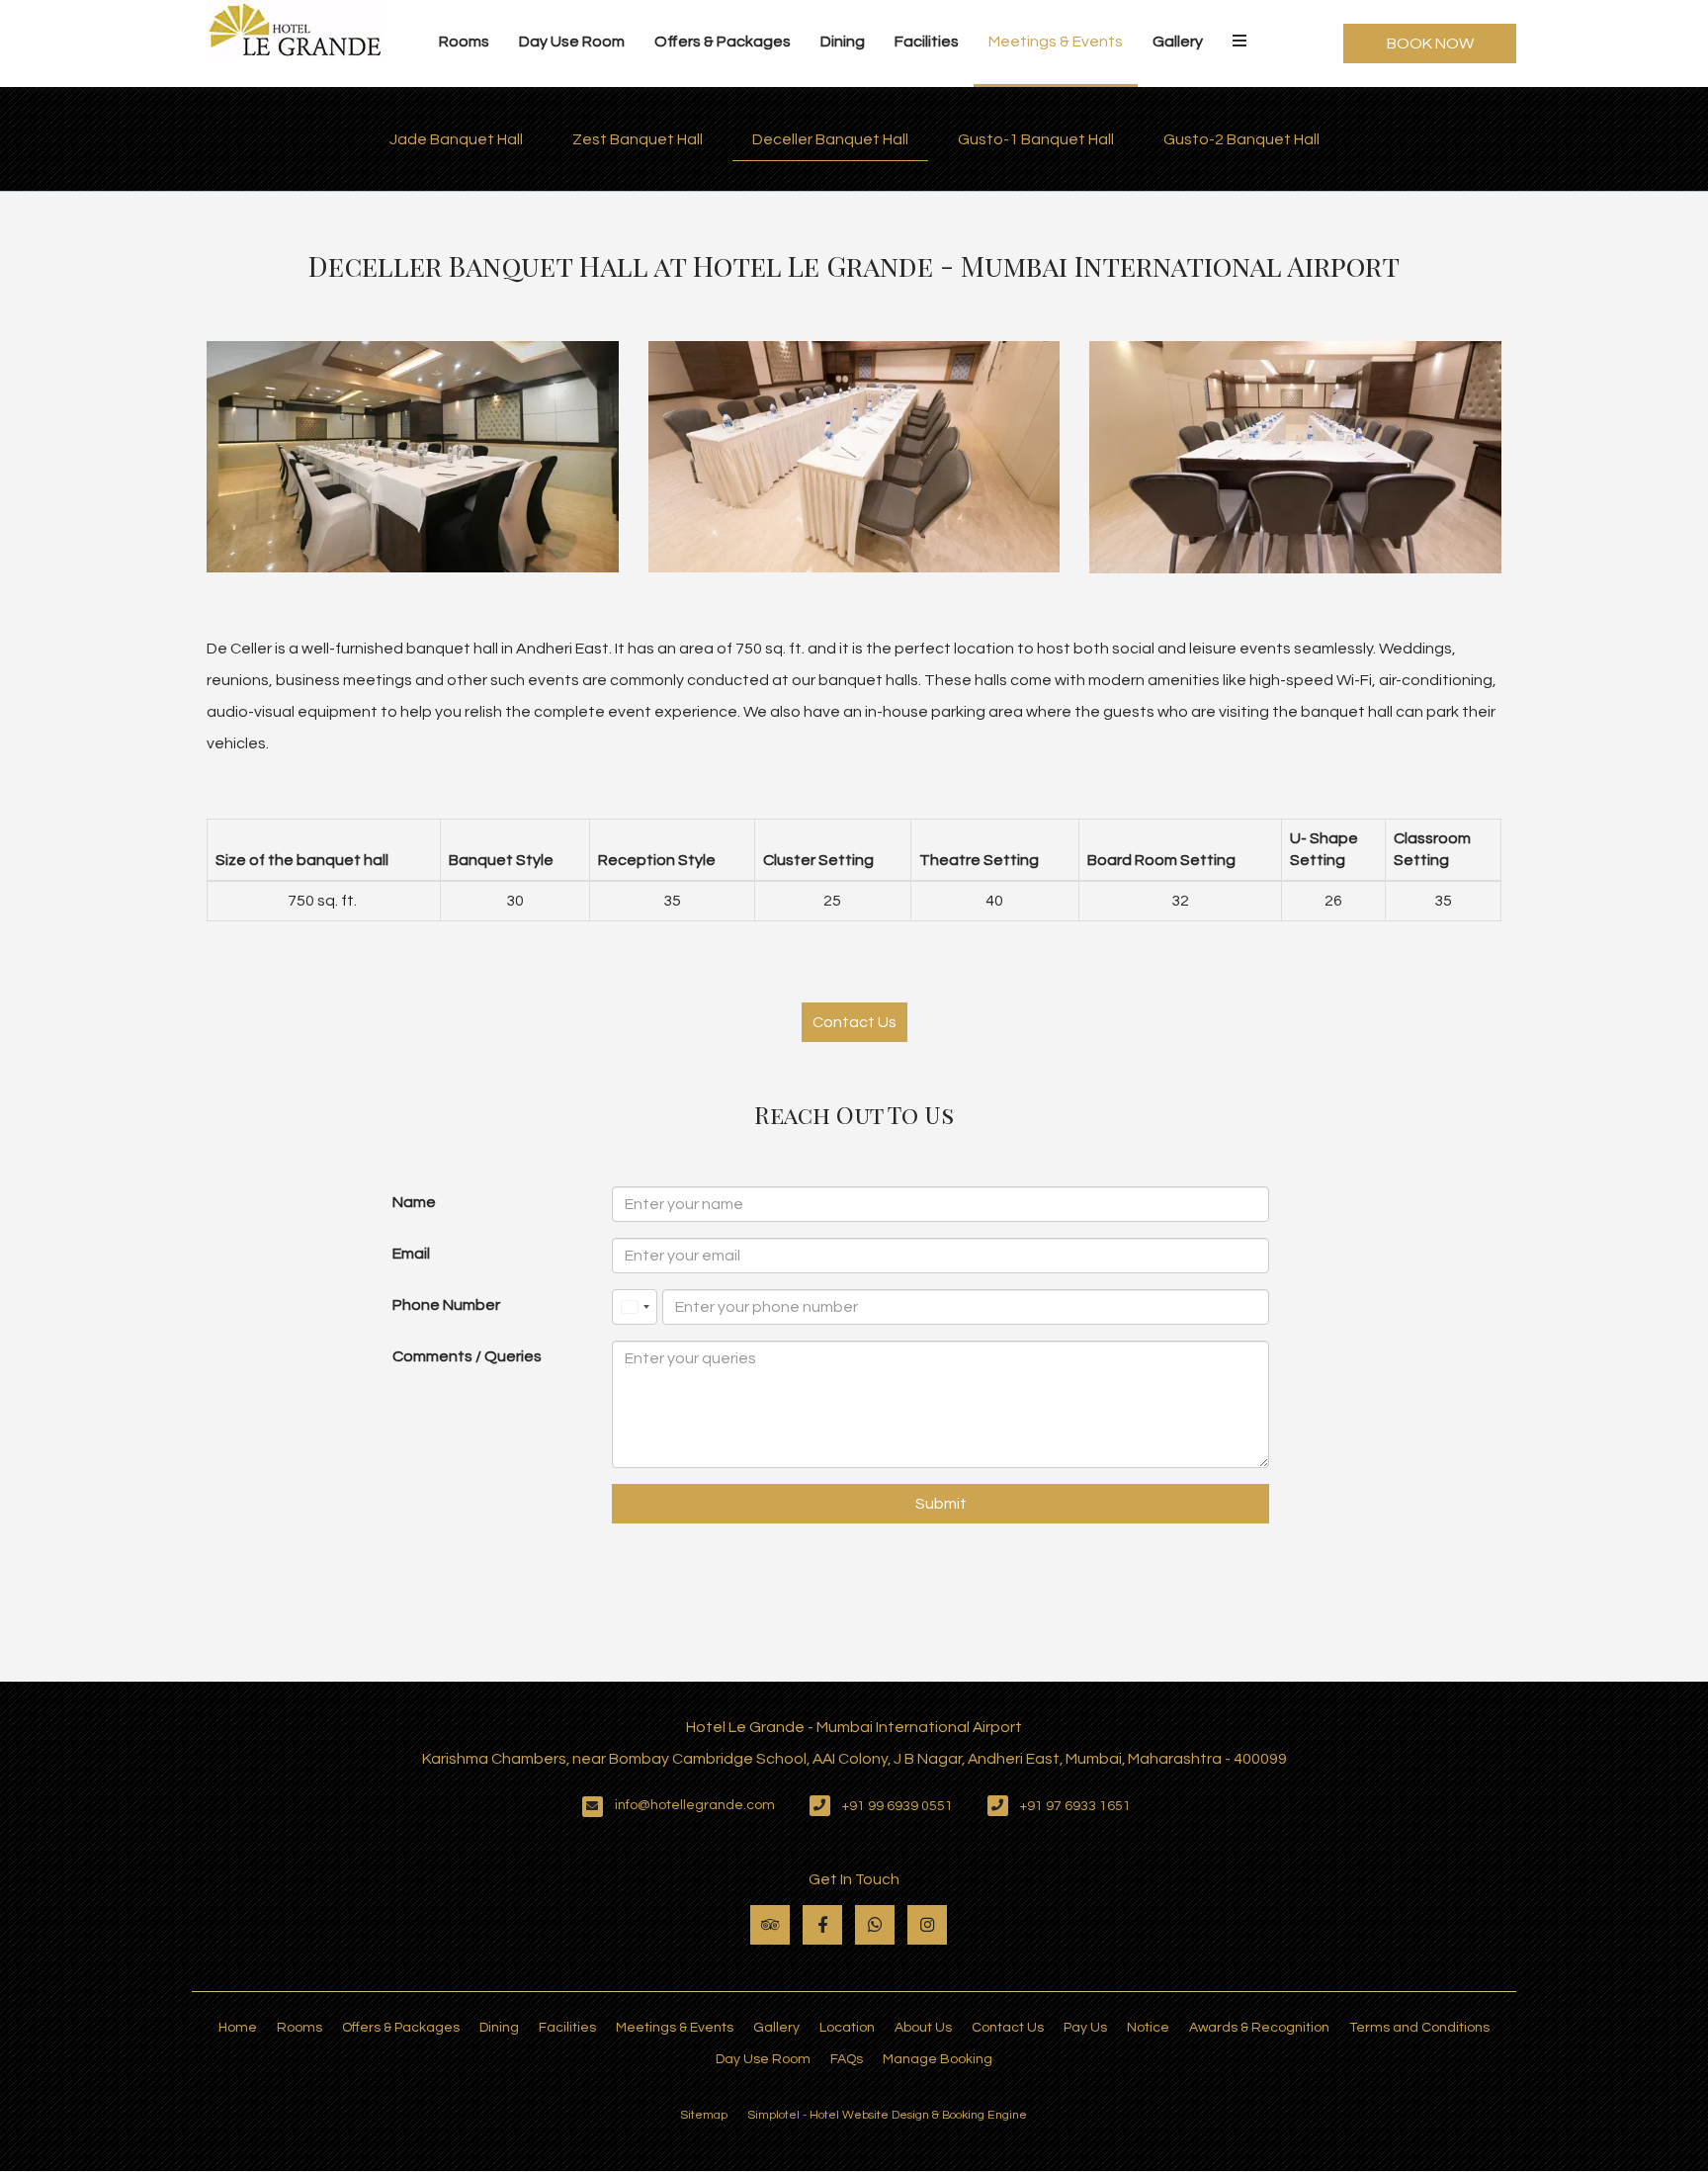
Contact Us (854, 1022)
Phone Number (446, 1305)
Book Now (1430, 43)
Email (411, 1254)
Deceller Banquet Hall (830, 139)
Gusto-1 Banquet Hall (1036, 139)
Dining (843, 42)
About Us (923, 2028)
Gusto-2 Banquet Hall (1241, 139)
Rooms (464, 42)
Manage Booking (938, 2059)
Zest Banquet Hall (638, 139)
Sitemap (704, 2115)
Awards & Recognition (1259, 2028)
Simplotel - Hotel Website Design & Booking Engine (887, 2115)
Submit (941, 1504)
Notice (1148, 2028)
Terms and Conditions (1419, 2028)
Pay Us (1085, 2028)
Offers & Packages (723, 42)
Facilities (927, 42)
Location (847, 2028)
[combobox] (635, 1307)
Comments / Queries (467, 1356)
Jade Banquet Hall (456, 139)
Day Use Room (572, 42)
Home (238, 2028)
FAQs (847, 2059)
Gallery (1178, 42)
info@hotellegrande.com (695, 1805)
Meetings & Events (1056, 42)
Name (414, 1202)
